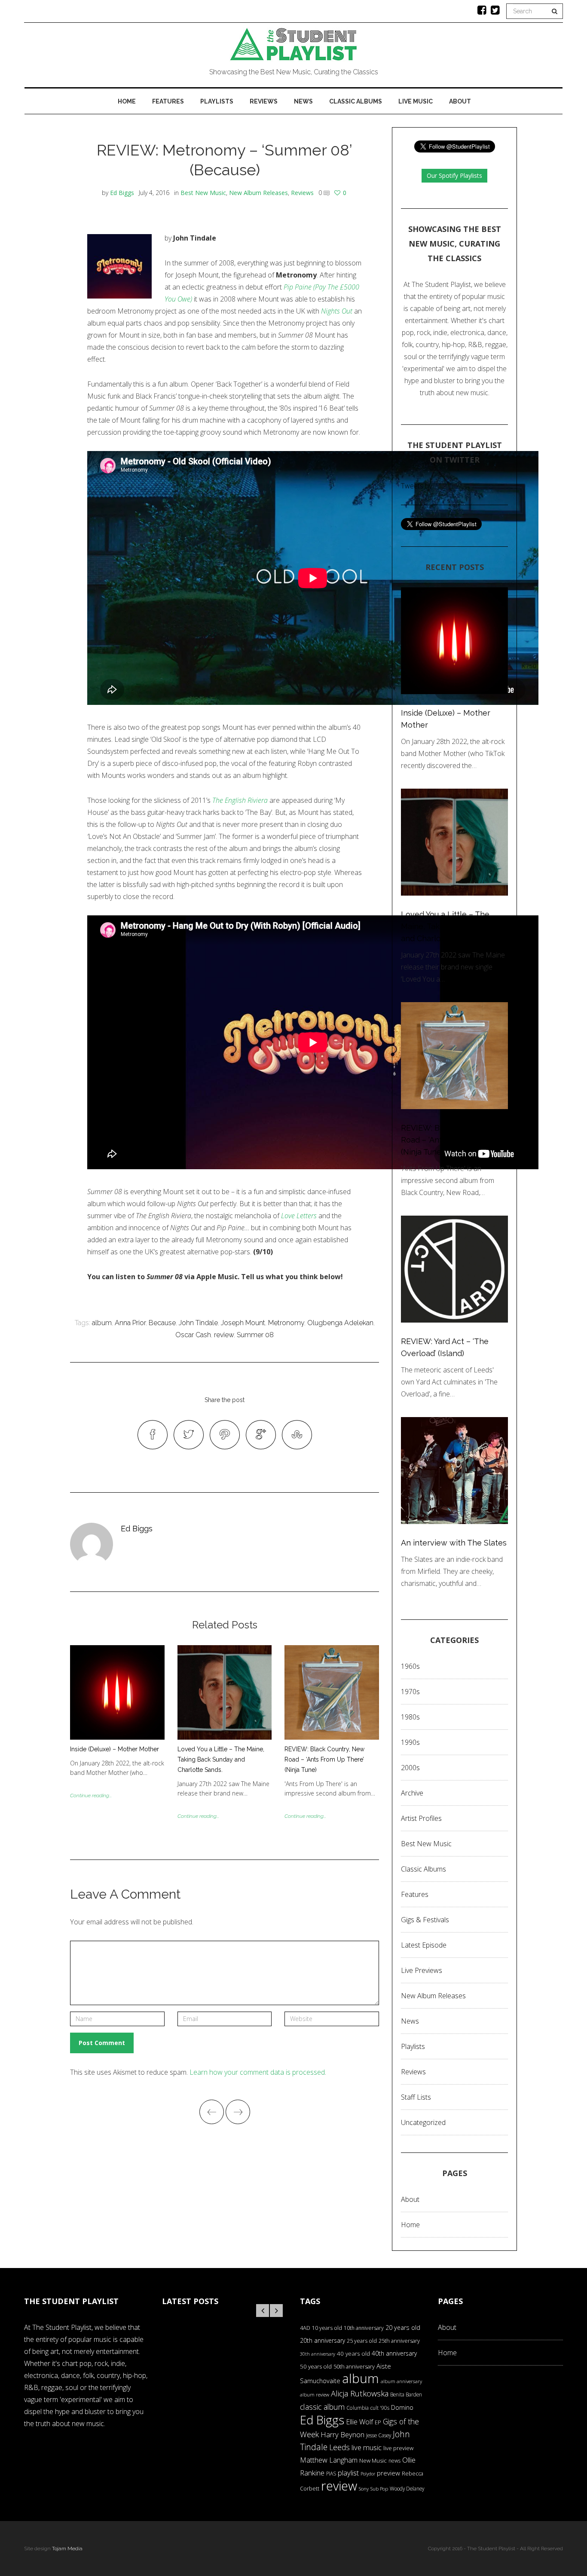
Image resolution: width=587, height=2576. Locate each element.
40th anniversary (394, 2353)
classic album (322, 2407)
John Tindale (198, 1323)
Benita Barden (406, 2394)
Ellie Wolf (359, 2422)
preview (388, 2473)
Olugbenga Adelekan (340, 1323)
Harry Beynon (342, 2434)
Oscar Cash (193, 1335)
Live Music (416, 101)
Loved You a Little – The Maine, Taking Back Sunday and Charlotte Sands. (221, 1759)
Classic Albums (356, 101)
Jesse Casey (379, 2435)
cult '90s (380, 2408)
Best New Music (203, 193)
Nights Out (337, 311)
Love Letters (299, 1216)
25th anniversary (399, 2341)
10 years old (327, 2328)
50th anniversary (354, 2366)
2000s (410, 1768)
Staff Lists (416, 2097)
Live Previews (422, 1970)
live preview (398, 2448)
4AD (305, 2328)
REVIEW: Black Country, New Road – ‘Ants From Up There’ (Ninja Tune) (324, 1759)
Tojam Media (67, 2549)
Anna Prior (130, 1323)
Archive (412, 1793)
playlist (348, 2473)
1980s (410, 1717)
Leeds (339, 2447)
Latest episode (424, 1945)
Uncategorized (423, 2122)
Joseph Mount (243, 1323)
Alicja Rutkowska (360, 2393)
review (224, 1335)
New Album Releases (258, 193)
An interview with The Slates (454, 1543)
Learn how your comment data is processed (257, 2072)
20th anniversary (323, 2340)
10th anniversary (364, 2328)
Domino (402, 2407)
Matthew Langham (329, 2460)
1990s (410, 1742)
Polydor (368, 2474)
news (394, 2461)
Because (162, 1323)
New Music (373, 2460)
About (460, 101)
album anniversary (401, 2381)
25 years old (362, 2341)
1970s (410, 1692)
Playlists (217, 101)
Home (127, 101)
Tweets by (416, 486)
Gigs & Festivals (425, 1920)
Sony (364, 2489)
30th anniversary (318, 2354)
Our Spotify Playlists (454, 175)
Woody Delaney (407, 2488)
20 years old (403, 2328)
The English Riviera (240, 800)
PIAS (331, 2473)
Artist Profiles (421, 1818)
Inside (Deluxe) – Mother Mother (115, 1749)
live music (367, 2447)
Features (168, 101)
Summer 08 (255, 1335)
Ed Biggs (122, 193)
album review (315, 2395)
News (303, 101)
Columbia (358, 2408)
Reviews (264, 101)
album (102, 1323)
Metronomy (286, 1323)
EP (378, 2422)
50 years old (316, 2366)
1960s (410, 1666)
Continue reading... (91, 1796)
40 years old (353, 2353)
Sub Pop (379, 2489)
